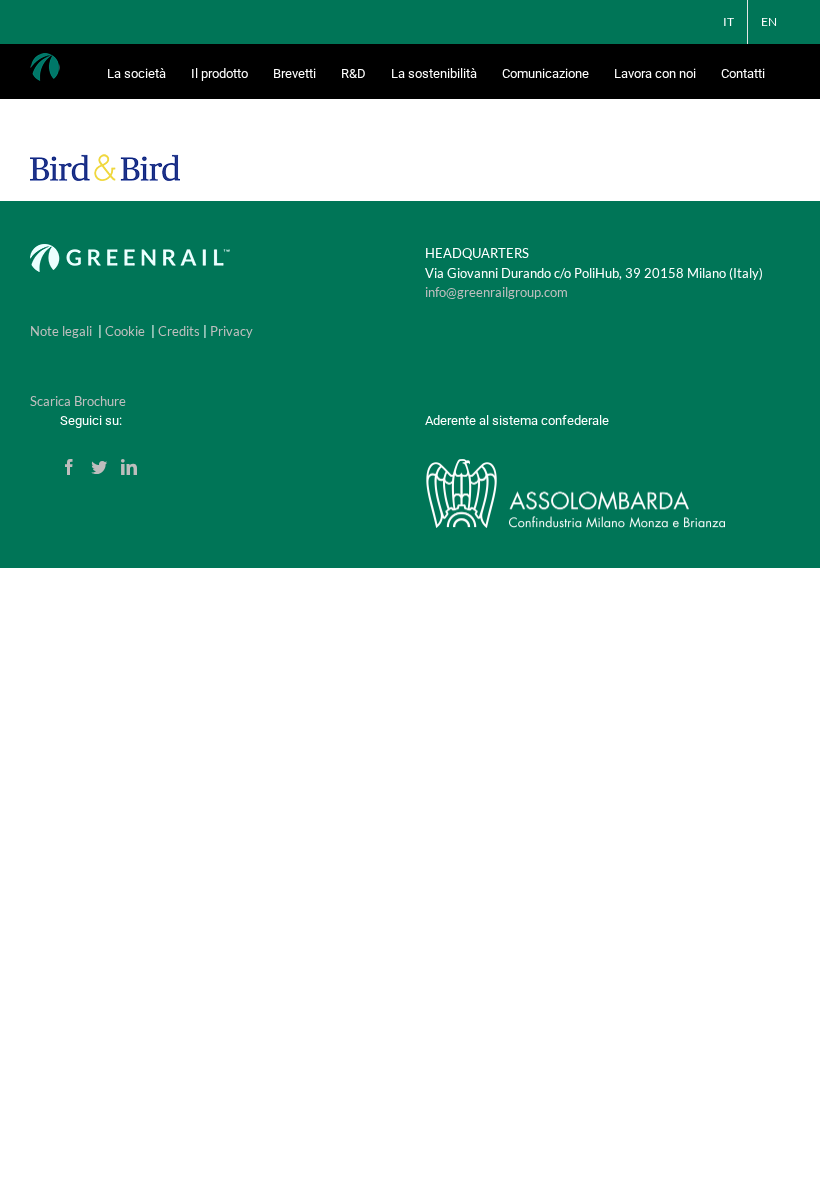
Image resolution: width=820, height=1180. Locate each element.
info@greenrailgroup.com (496, 292)
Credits (179, 331)
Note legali (61, 331)
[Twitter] (99, 467)
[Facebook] (69, 467)
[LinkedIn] (129, 467)
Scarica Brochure (78, 401)
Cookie (125, 331)
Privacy (231, 331)
